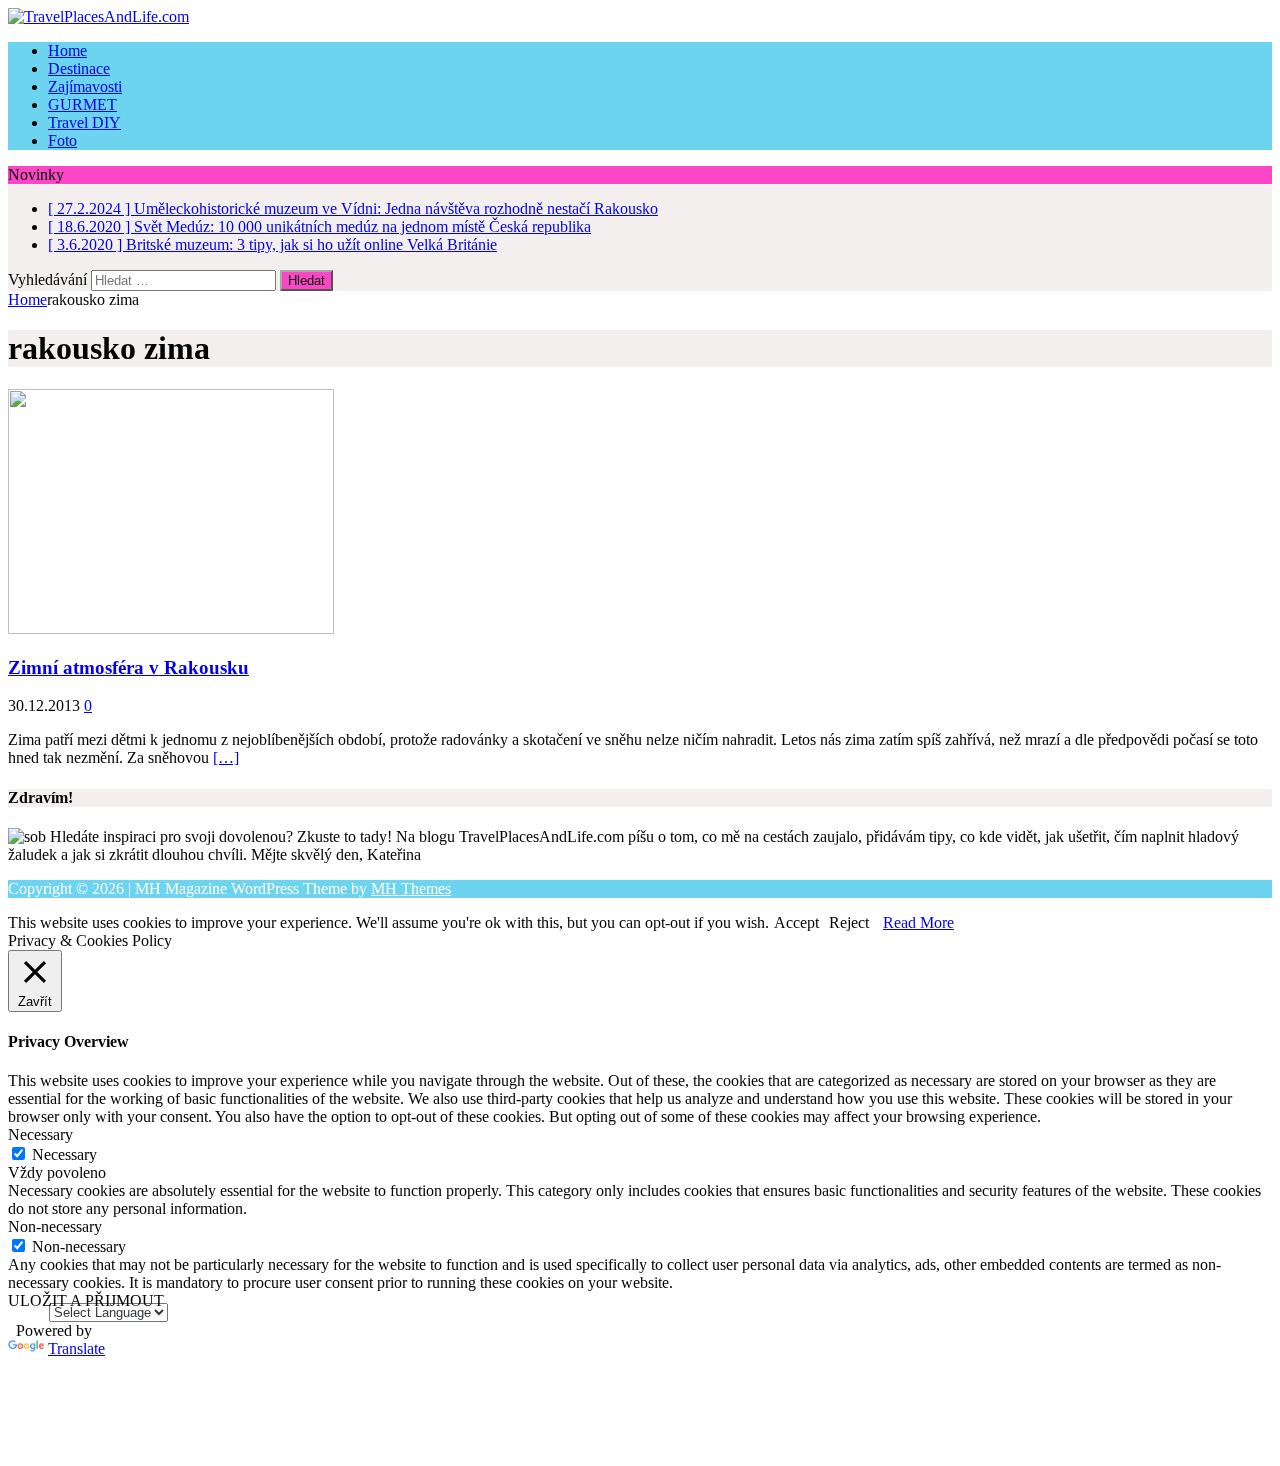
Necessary (64, 1154)
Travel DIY (84, 122)
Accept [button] (796, 922)
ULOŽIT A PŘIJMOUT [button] (86, 1300)
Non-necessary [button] (55, 1226)
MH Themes (411, 888)
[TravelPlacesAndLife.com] (640, 17)
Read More (918, 922)
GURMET (82, 104)
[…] (226, 757)
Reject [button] (849, 922)
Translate (76, 1348)
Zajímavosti (85, 86)
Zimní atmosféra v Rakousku (128, 667)
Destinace (79, 68)
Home (67, 50)
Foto (62, 140)
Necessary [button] (40, 1134)
